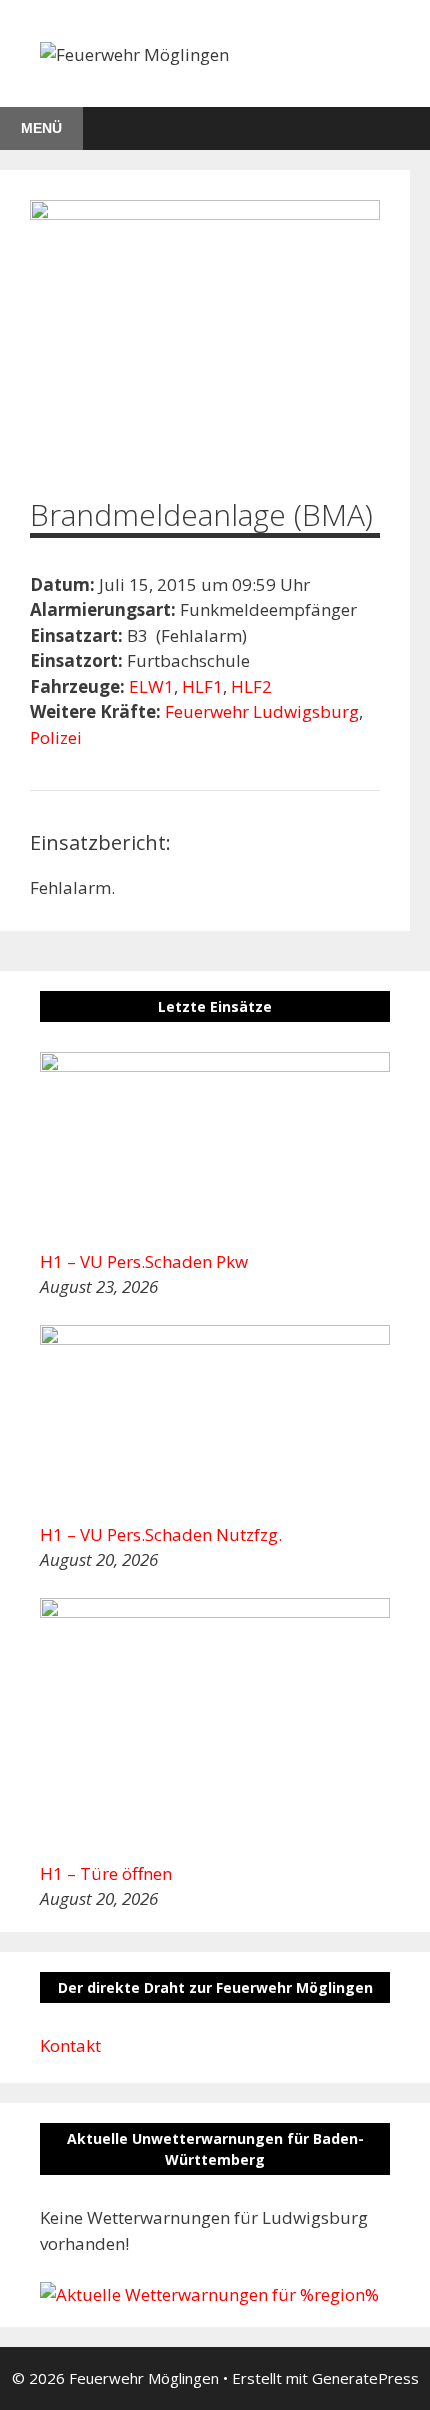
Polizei (56, 737)
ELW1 (151, 686)
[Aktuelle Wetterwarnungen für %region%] (209, 2294)
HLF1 (202, 686)
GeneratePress (365, 2378)
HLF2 (251, 686)
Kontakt (70, 2045)
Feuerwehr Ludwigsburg (262, 711)
